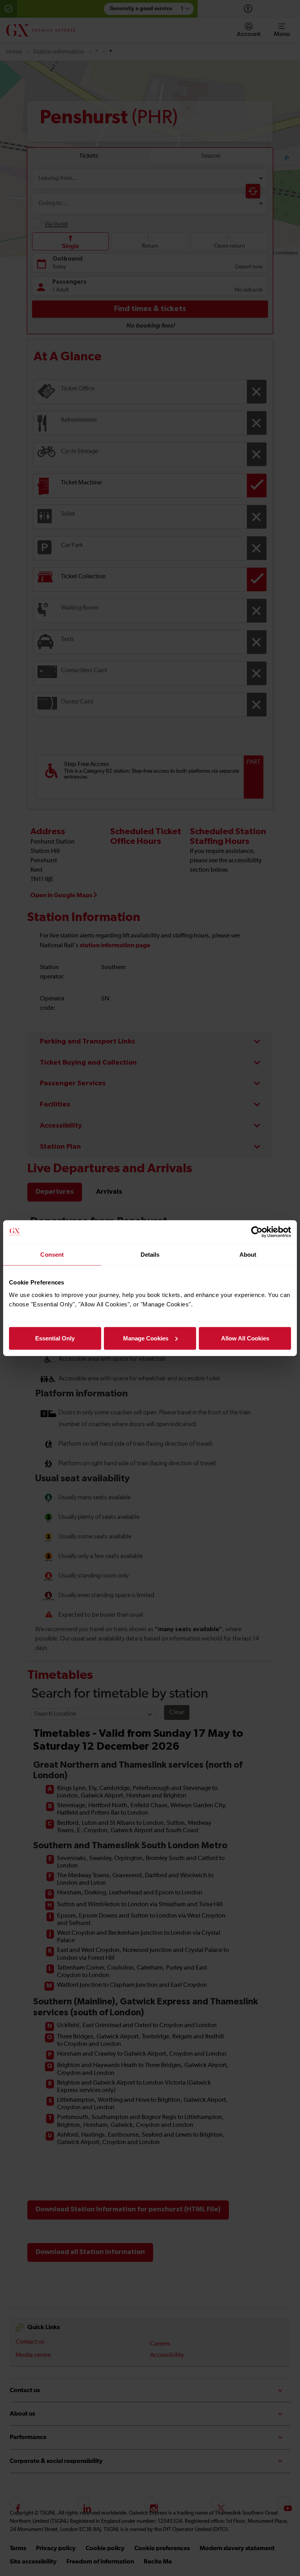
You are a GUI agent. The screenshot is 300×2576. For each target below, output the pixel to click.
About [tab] (248, 1255)
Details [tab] (150, 1255)
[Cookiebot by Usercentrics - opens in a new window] (257, 1232)
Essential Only (55, 1338)
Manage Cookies (146, 1338)
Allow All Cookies (245, 1338)
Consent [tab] (52, 1255)
